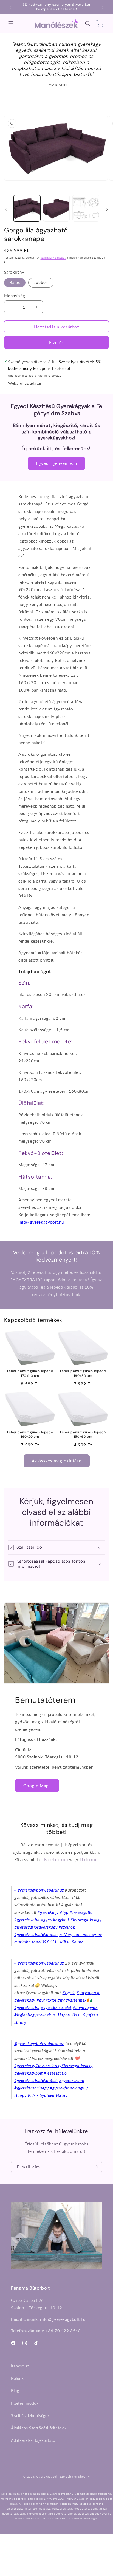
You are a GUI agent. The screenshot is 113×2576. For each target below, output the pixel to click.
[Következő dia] (107, 210)
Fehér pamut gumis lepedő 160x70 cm (30, 1435)
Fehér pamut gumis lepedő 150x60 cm (83, 1435)
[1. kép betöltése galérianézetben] (27, 208)
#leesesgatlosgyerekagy (36, 1927)
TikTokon (89, 1859)
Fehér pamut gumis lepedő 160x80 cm (83, 1373)
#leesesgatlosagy (86, 1920)
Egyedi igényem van (56, 463)
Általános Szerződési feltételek (39, 2428)
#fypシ (69, 1993)
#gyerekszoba (27, 1920)
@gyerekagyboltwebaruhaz (39, 1890)
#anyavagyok (85, 2007)
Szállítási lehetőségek (30, 2416)
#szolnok (67, 1927)
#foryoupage (88, 1993)
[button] (11, 24)
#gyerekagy (25, 2066)
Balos (15, 283)
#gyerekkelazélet (56, 2007)
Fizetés (56, 342)
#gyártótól (46, 2000)
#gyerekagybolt (55, 1920)
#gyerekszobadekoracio (36, 1934)
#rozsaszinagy (48, 2066)
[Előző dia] (6, 210)
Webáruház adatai (25, 383)
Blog (15, 2391)
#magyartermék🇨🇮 (75, 2000)
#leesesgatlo (81, 1912)
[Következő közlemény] (103, 7)
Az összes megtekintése (57, 1461)
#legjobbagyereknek (33, 2015)
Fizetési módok (25, 2403)
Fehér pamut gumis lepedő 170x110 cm (30, 1373)
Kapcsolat (20, 2366)
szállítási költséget (53, 257)
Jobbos (41, 283)
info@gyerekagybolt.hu (41, 1222)
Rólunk (17, 2378)
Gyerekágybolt (47, 2477)
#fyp (64, 1912)
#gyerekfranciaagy (31, 2088)
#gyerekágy (48, 1912)
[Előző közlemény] (10, 7)
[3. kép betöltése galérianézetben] (86, 208)
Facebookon (56, 1859)
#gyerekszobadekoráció (36, 2080)
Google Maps (37, 1785)
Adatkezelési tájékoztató (33, 2440)
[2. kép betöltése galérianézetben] (56, 208)
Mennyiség (15, 296)
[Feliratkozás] (96, 2167)
